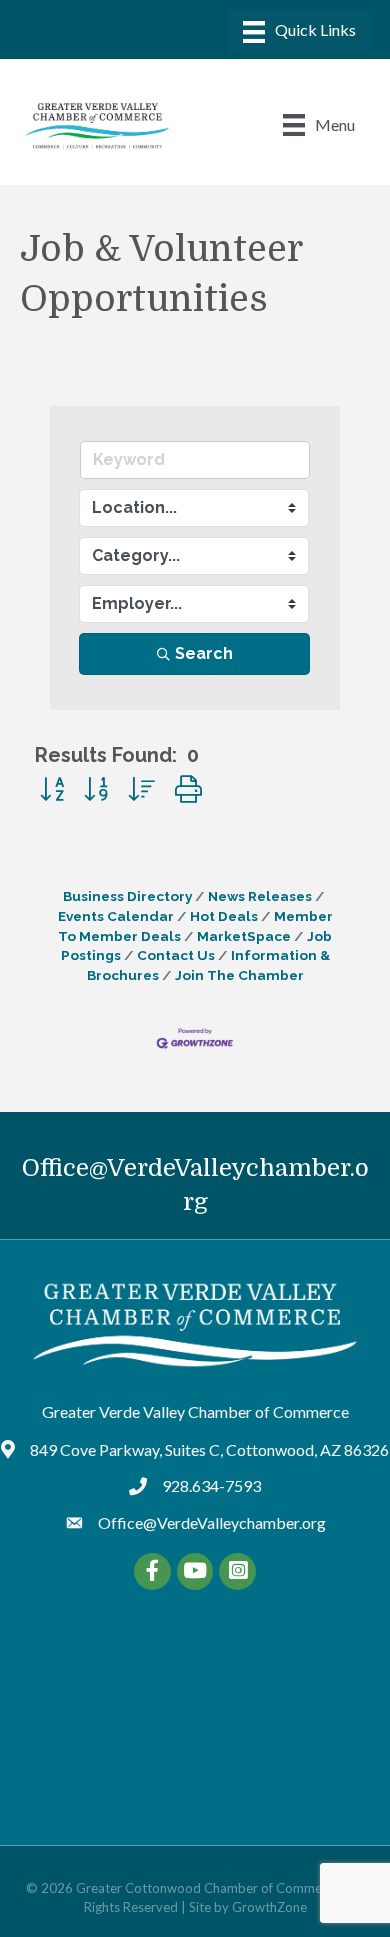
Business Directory (127, 896)
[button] (52, 789)
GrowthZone (269, 1907)
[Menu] (299, 31)
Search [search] (204, 653)
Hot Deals (224, 916)
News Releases (260, 896)
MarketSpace (244, 936)
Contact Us (176, 955)
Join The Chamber (239, 975)
